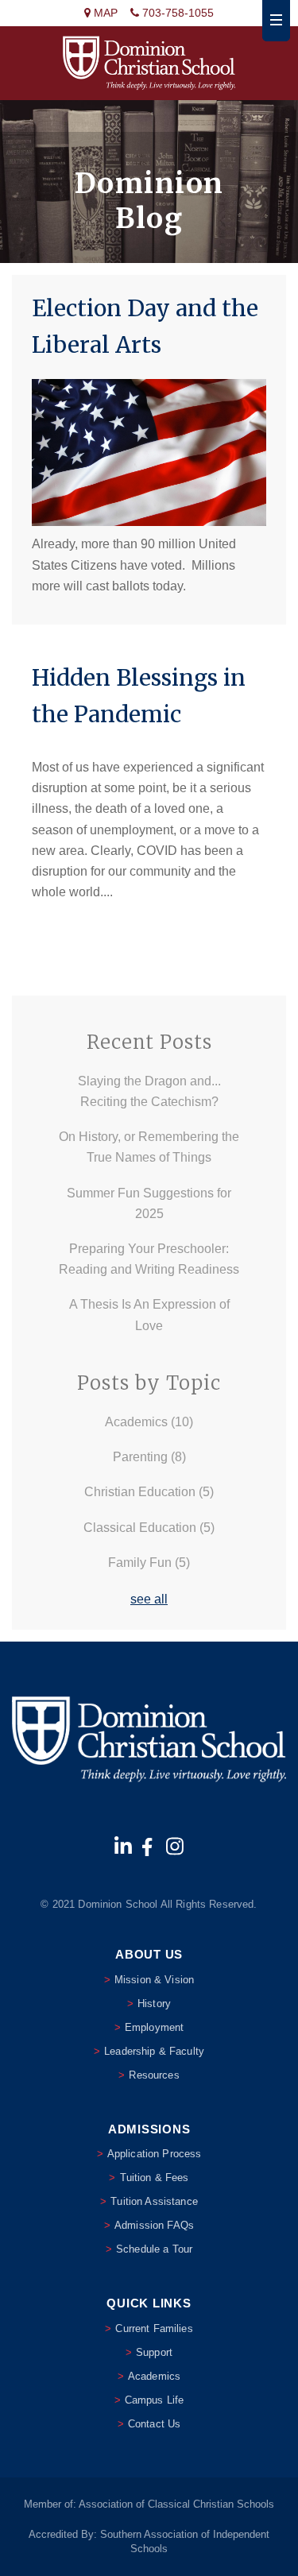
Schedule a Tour (154, 2249)
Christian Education (149, 1492)
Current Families (154, 2328)
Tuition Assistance (154, 2201)
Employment (154, 2027)
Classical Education (149, 1528)
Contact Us (154, 2424)
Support (154, 2352)
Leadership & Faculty (154, 2051)
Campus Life (155, 2400)
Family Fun (149, 1563)
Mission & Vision (154, 1980)
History (154, 2004)
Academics (149, 1422)
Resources (154, 2075)
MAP (104, 13)
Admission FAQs (154, 2225)
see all (149, 1599)
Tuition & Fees (155, 2178)
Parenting (149, 1457)
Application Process (155, 2154)
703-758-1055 (176, 13)
